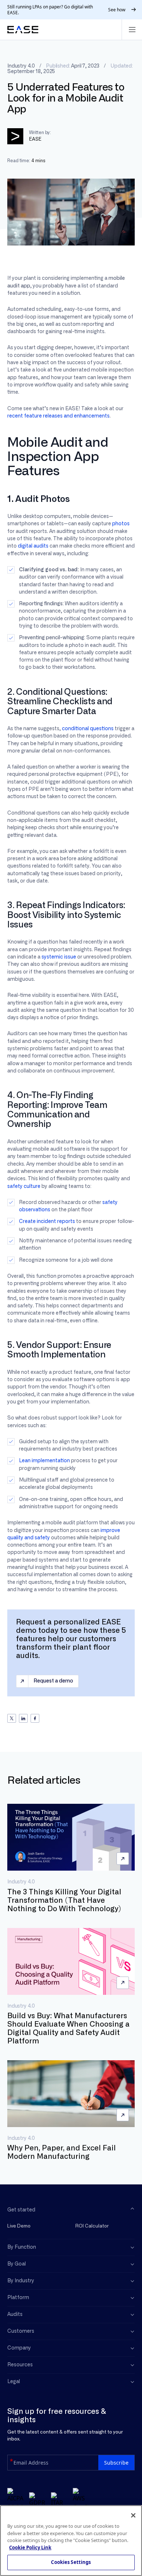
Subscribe (116, 2463)
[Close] (133, 2515)
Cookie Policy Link (30, 2548)
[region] (71, 2541)
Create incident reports (47, 1222)
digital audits (33, 546)
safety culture (24, 1186)
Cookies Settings (71, 2562)
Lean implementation (44, 1461)
